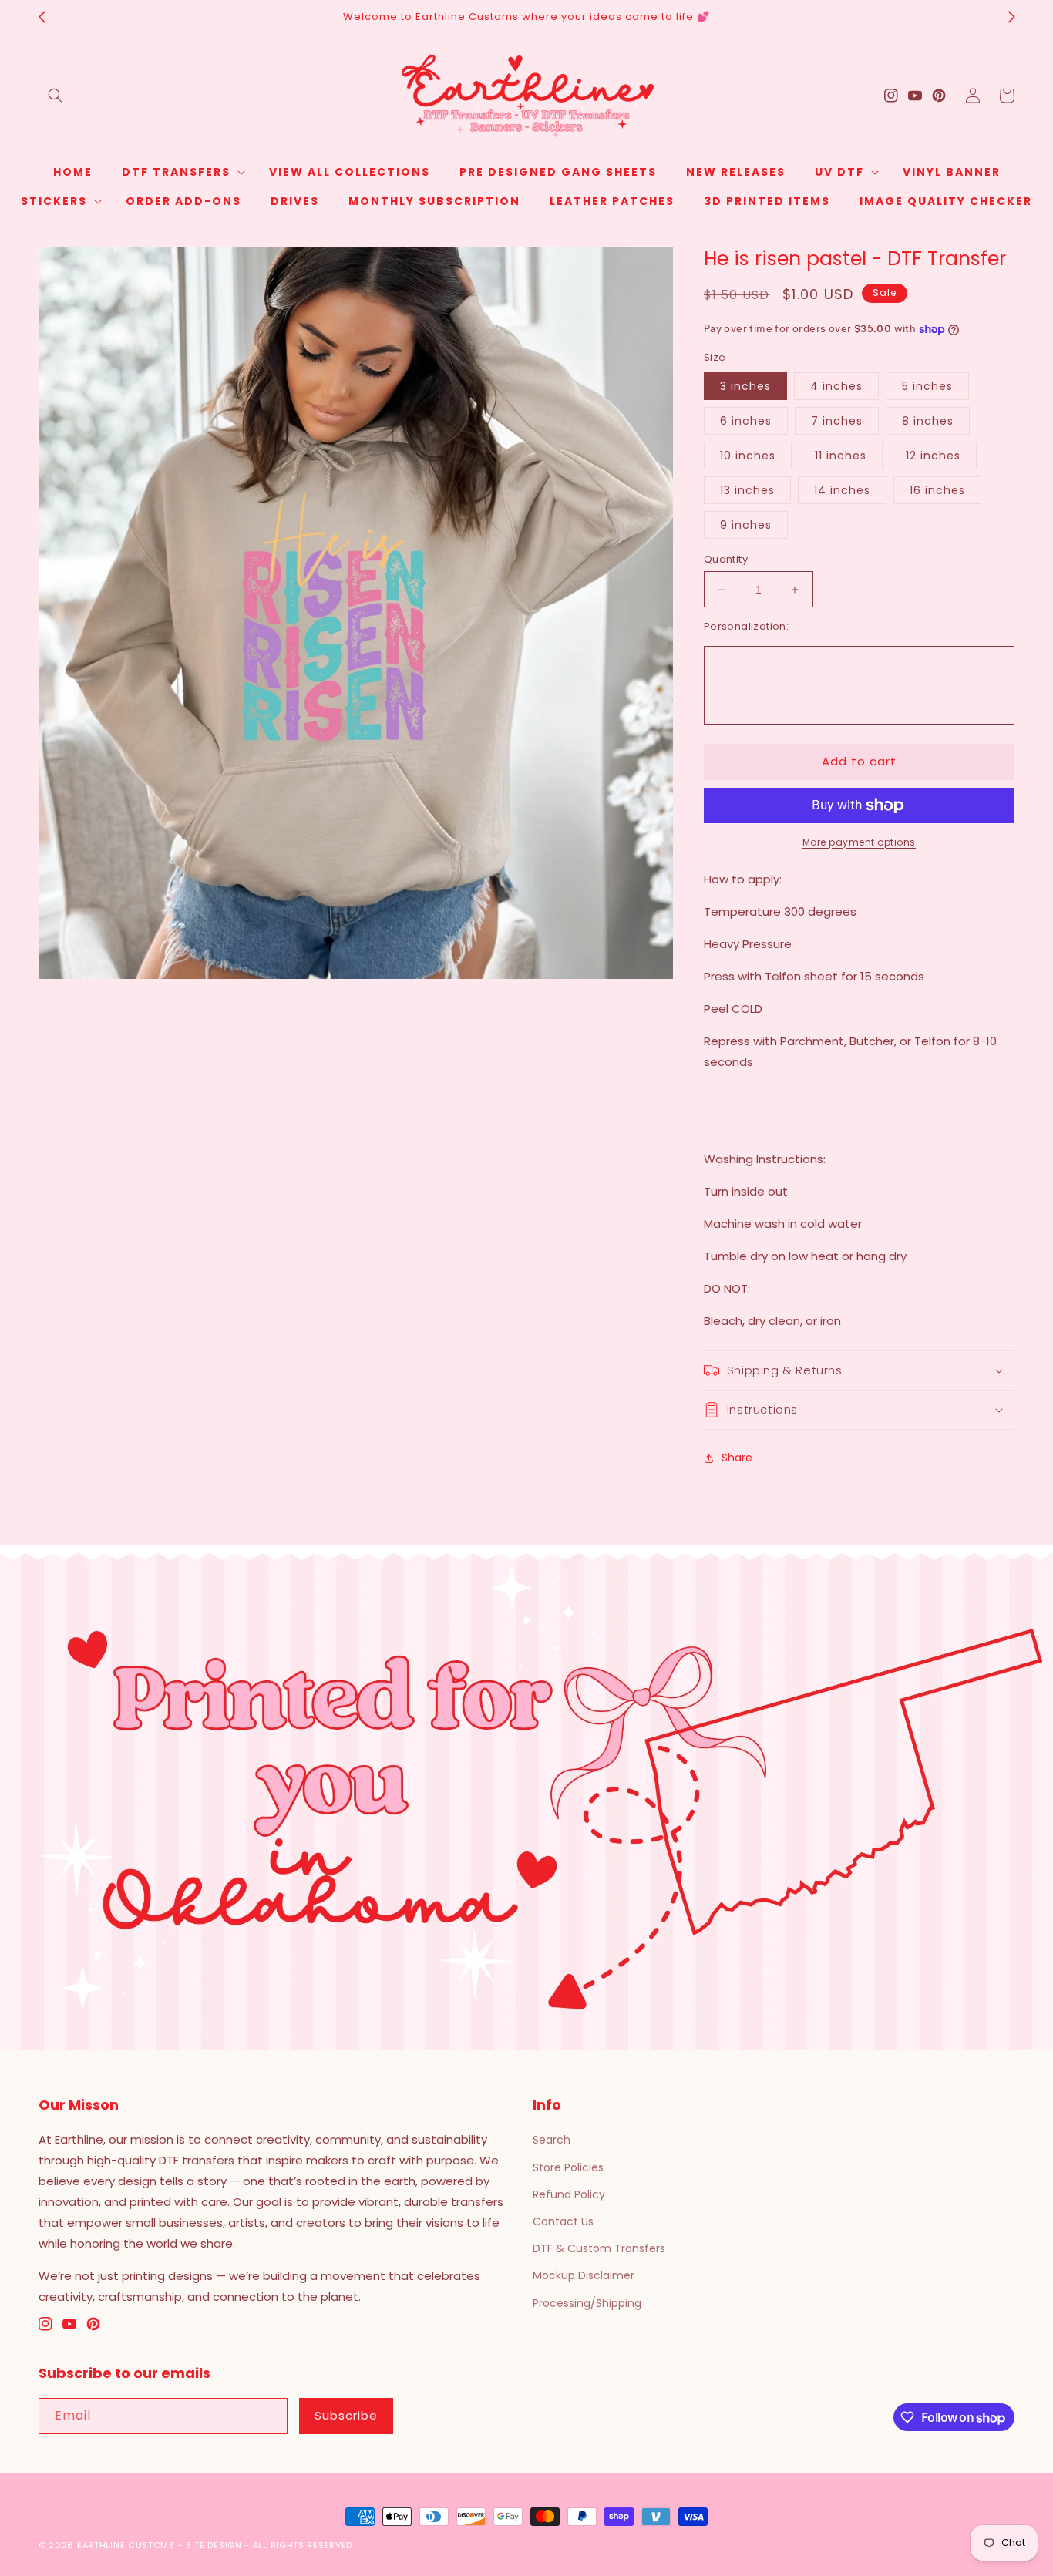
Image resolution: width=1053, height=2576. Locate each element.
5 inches (927, 386)
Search (552, 2140)
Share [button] (737, 1458)
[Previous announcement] (42, 17)
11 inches (841, 456)
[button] (56, 96)
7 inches (837, 421)
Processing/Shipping (587, 2303)
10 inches (748, 456)
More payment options (859, 842)
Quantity (726, 559)
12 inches (933, 456)
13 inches (747, 490)
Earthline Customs (126, 2545)
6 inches (746, 421)
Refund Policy (569, 2194)
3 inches (745, 386)
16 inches (937, 490)
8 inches (928, 421)
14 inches (842, 490)
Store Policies (568, 2167)
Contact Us (563, 2221)
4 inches (836, 386)
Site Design (214, 2545)
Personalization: (746, 626)
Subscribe (346, 2415)
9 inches (746, 525)
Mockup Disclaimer (584, 2275)
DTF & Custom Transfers (599, 2248)
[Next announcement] (1011, 17)
